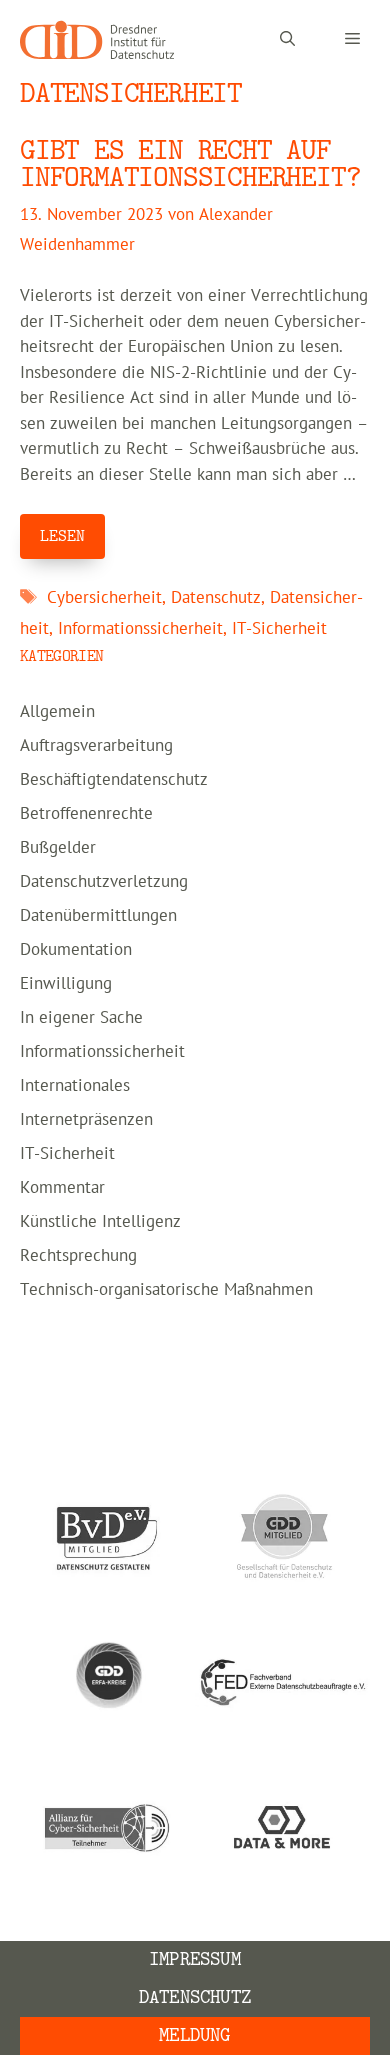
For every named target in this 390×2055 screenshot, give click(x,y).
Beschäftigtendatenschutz (114, 780)
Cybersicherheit (104, 598)
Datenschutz (216, 598)
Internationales (75, 1086)
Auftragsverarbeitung (96, 746)
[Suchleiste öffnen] (287, 40)
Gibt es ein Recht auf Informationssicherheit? (190, 164)
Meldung (194, 2035)
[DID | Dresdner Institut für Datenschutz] (97, 40)
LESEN (62, 536)
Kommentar (62, 1188)
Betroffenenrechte (86, 814)
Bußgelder (58, 848)
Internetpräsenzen (86, 1120)
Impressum (195, 1959)
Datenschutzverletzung (104, 882)
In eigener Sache (81, 1018)
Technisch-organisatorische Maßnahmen (166, 1290)
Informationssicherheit (140, 629)
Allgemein (57, 712)
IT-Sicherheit (279, 629)
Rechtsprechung (78, 1256)
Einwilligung (66, 984)
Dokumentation (76, 950)
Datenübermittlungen (98, 916)
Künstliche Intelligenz (100, 1222)
